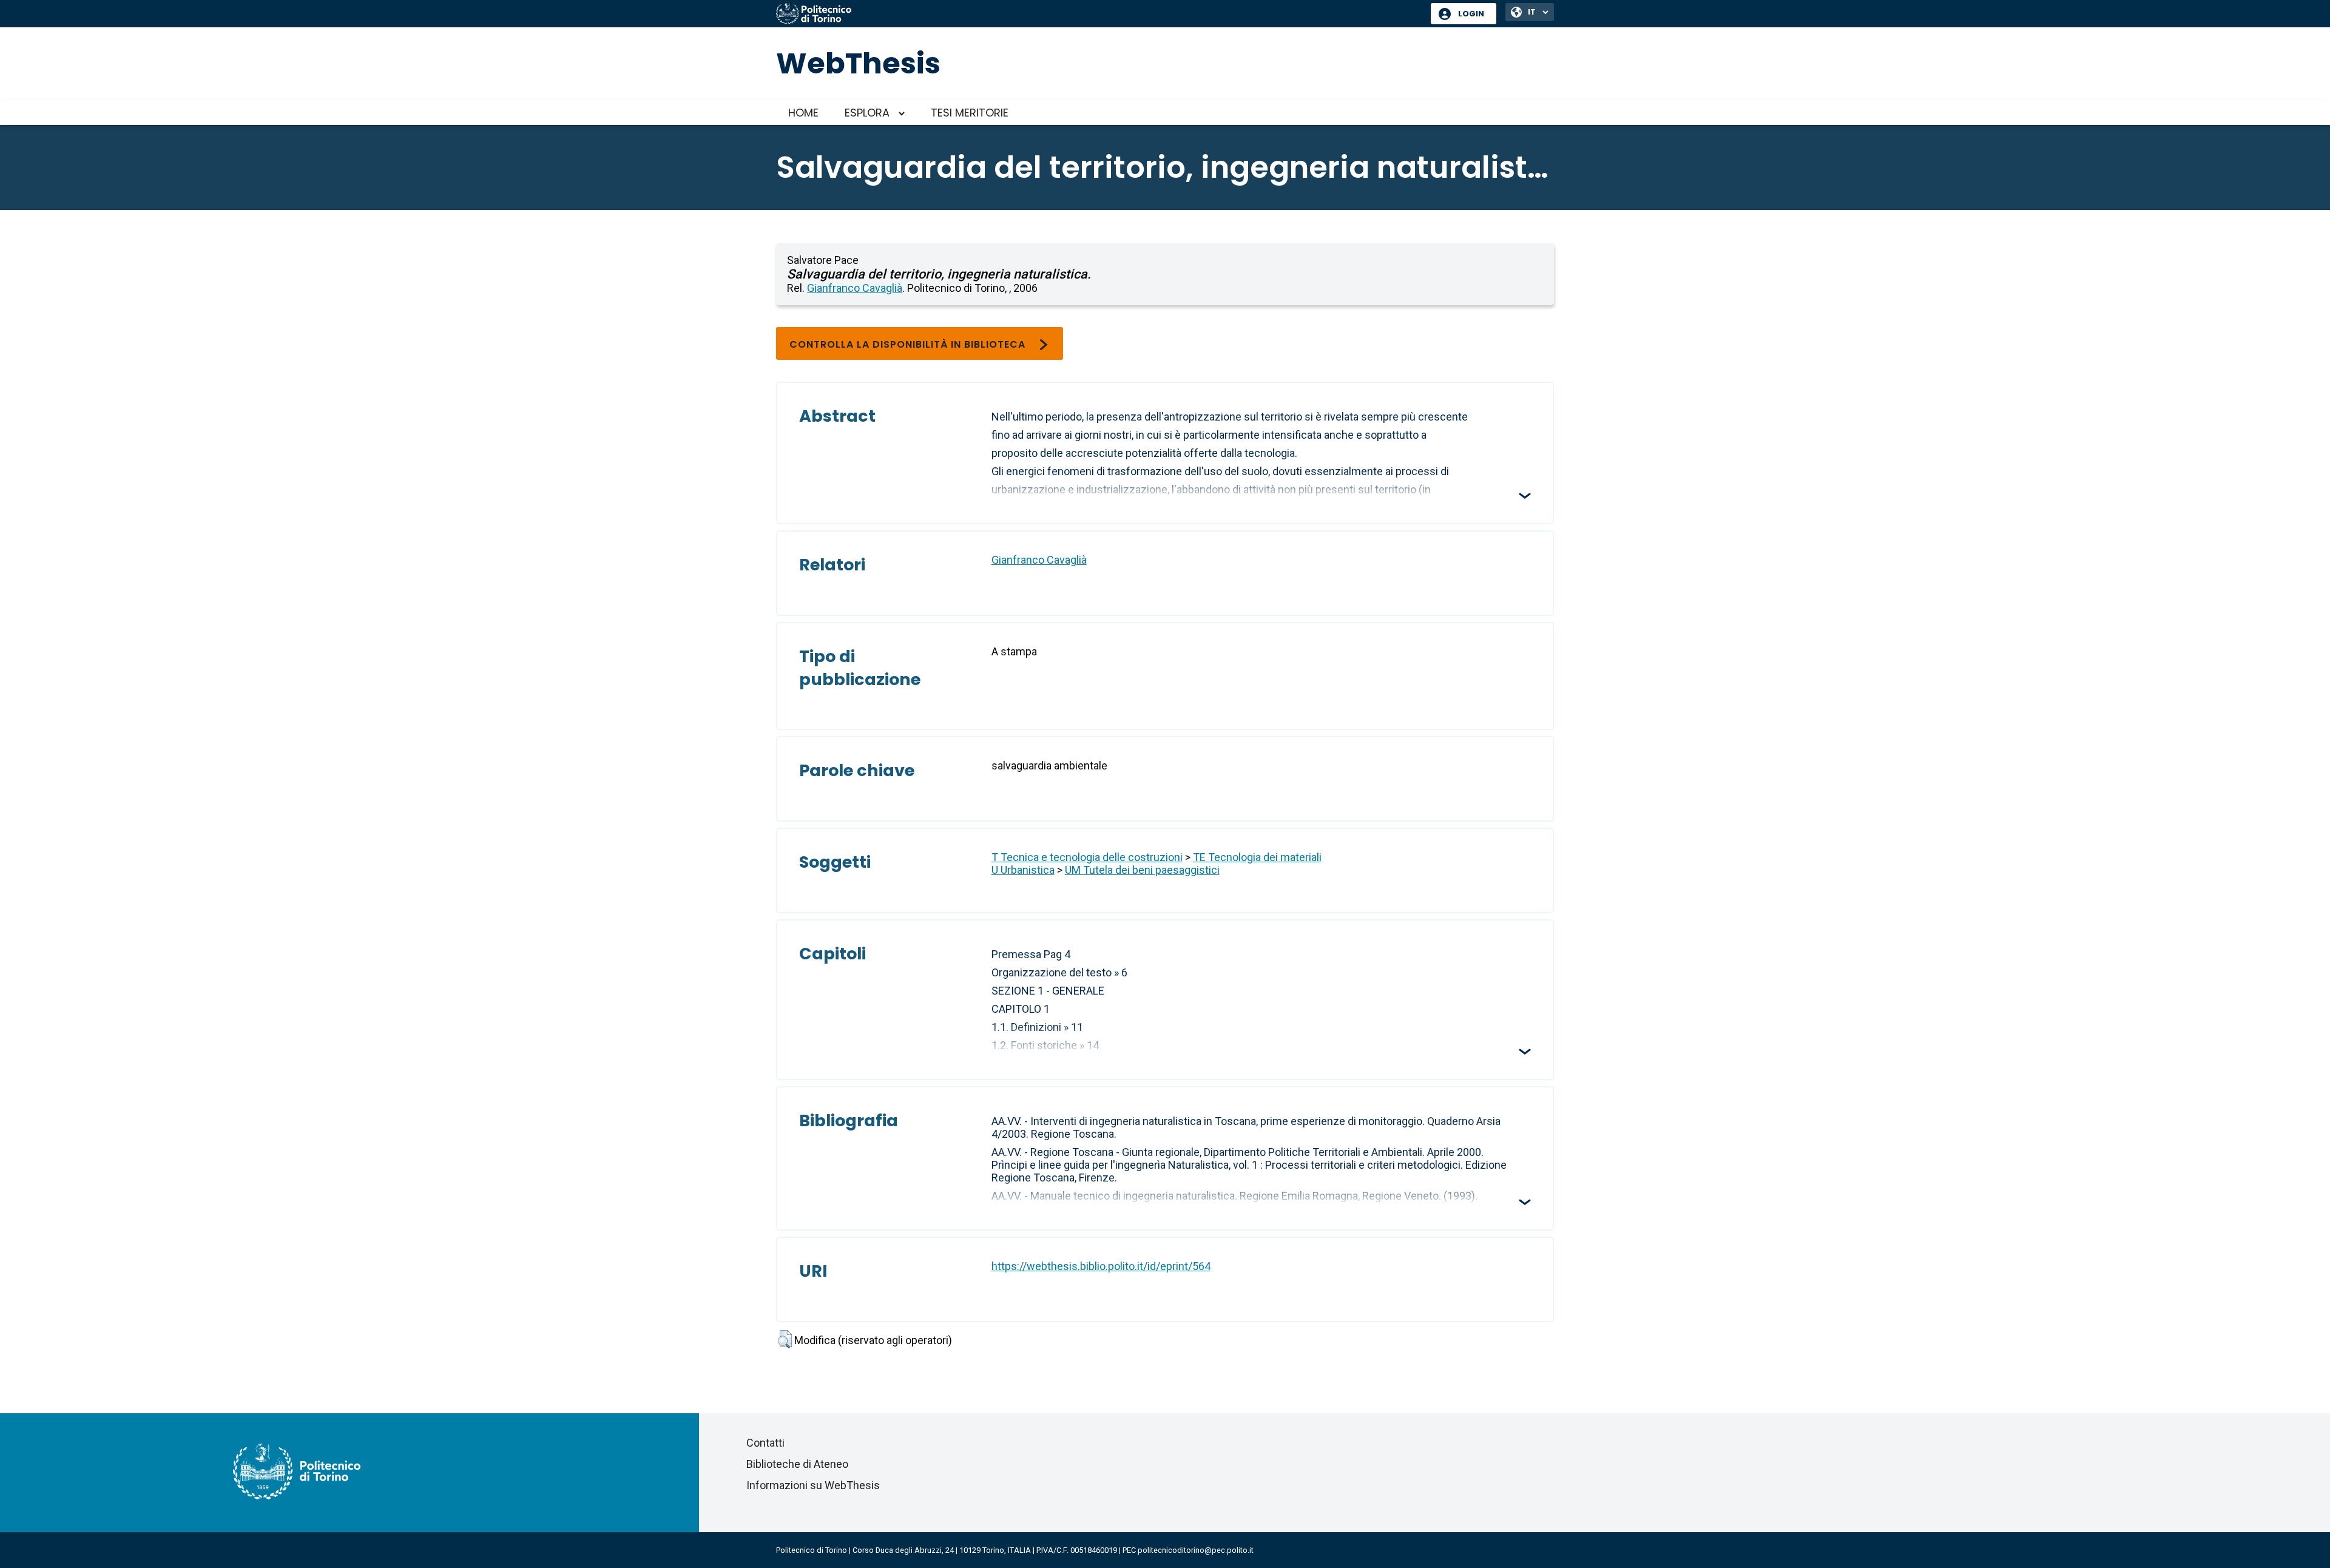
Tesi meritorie (970, 113)
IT (1532, 12)
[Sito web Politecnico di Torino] (1099, 15)
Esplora (867, 113)
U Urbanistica (1023, 870)
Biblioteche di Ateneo (797, 1464)
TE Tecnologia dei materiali (1257, 857)
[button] (785, 1339)
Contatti (765, 1443)
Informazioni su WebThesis (813, 1485)
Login (1471, 14)
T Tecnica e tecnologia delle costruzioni (1087, 857)
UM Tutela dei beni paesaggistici (1142, 870)
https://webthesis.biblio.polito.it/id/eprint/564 (1101, 1266)
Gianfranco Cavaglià (855, 288)
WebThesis (858, 63)
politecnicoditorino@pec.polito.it (1196, 1550)
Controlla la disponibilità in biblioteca (907, 344)
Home (803, 113)
